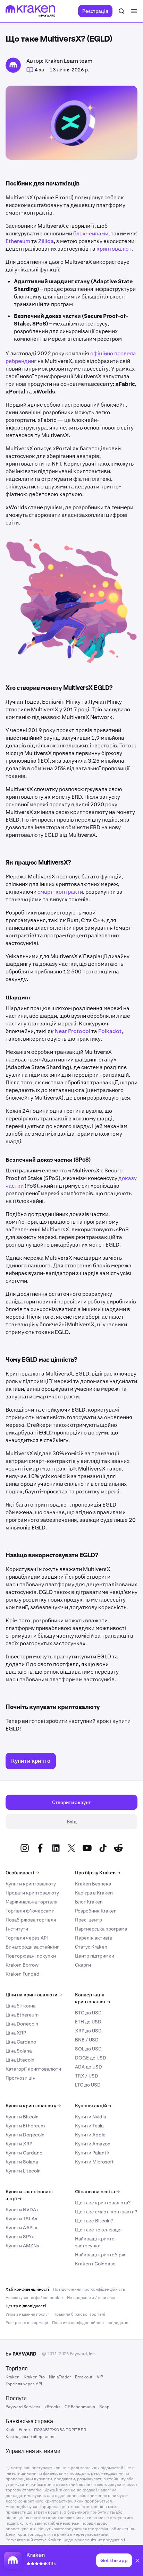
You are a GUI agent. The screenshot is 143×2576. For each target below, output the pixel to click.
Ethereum (18, 241)
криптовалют (114, 249)
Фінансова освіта (97, 2192)
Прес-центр (89, 1920)
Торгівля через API (27, 1938)
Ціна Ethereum (22, 2015)
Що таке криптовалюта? (103, 2203)
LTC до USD (88, 2085)
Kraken (12, 2377)
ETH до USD (88, 2022)
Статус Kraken (91, 1947)
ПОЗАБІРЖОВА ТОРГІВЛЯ (60, 2430)
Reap (104, 2407)
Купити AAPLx (22, 2228)
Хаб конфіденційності (27, 2289)
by (21, 2354)
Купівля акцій (93, 2106)
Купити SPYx (20, 2237)
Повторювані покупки (31, 1956)
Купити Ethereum (25, 2126)
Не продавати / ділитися (91, 2298)
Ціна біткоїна (20, 2006)
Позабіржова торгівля (31, 1920)
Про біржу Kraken (98, 1873)
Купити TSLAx (22, 2219)
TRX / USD (87, 2076)
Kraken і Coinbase (95, 2264)
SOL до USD (88, 2049)
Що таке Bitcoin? (94, 2221)
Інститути (17, 1929)
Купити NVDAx (22, 2210)
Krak (10, 2430)
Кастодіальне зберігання (30, 2437)
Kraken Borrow (22, 1965)
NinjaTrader (60, 2377)
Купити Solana (22, 2162)
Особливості (22, 1873)
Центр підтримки (95, 1956)
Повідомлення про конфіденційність (89, 2289)
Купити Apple (90, 2135)
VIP (100, 2377)
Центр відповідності (26, 2306)
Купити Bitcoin (22, 2117)
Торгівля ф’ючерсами (30, 1911)
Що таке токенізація (98, 2230)
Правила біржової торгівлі (79, 2314)
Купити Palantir (92, 2153)
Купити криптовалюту (31, 1884)
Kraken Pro (34, 2377)
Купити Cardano (24, 2153)
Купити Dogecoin (25, 2135)
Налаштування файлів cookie (34, 2298)
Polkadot (110, 1031)
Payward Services (23, 2407)
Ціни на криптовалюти (34, 1995)
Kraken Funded (23, 1974)
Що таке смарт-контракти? (106, 2212)
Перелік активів (94, 1938)
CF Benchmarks (80, 2407)
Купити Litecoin (23, 2171)
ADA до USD (89, 2067)
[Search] (121, 11)
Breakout (84, 2377)
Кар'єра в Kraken (94, 1893)
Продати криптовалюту (32, 1893)
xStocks (52, 2407)
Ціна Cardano (21, 2042)
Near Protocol (73, 1031)
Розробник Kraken (96, 1911)
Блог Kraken (89, 1902)
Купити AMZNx (23, 2246)
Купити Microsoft (94, 2162)
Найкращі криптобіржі (101, 2255)
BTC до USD (88, 2013)
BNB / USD (87, 2040)
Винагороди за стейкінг (32, 1947)
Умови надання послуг (27, 2314)
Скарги (83, 1965)
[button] (137, 2562)
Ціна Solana (19, 2051)
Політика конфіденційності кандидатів (90, 2323)
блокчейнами (91, 233)
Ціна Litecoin (20, 2060)
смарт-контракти (60, 892)
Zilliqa (46, 241)
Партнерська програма (101, 1929)
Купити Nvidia (91, 2117)
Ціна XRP (16, 2033)
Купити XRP (19, 2144)
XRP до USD (88, 2031)
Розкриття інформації (27, 2323)
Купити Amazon (93, 2144)
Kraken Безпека (93, 1884)
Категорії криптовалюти (33, 2069)
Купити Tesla (89, 2126)
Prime (24, 2430)
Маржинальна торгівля (31, 1902)
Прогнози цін (20, 2078)
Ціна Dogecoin (22, 2024)
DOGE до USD (91, 2058)
